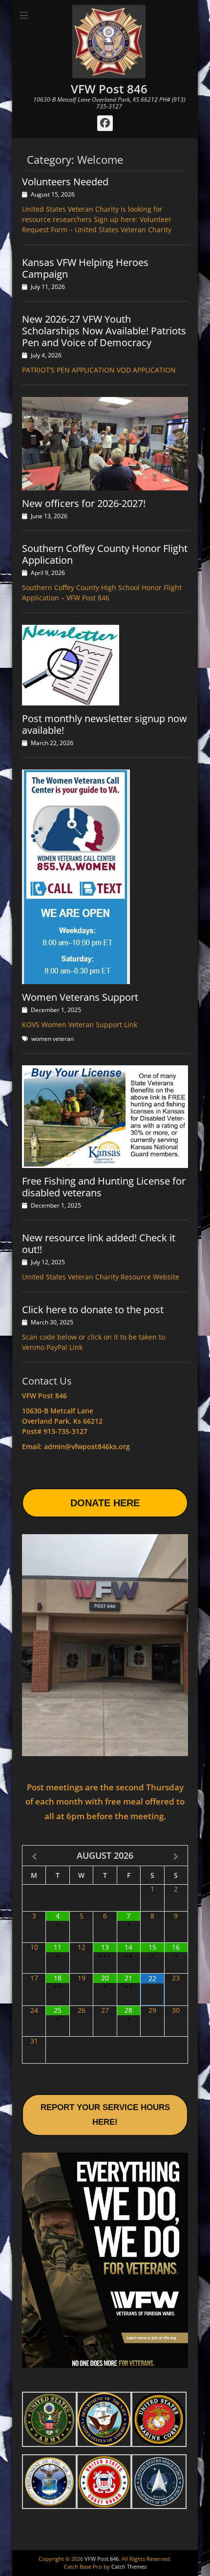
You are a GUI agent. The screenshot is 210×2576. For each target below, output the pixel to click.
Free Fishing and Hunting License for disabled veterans (104, 1187)
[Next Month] (176, 1856)
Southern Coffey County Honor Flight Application (105, 554)
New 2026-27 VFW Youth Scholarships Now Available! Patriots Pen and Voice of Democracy (104, 331)
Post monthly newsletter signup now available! (105, 724)
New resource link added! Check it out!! (99, 1244)
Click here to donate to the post (93, 1310)
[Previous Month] (34, 1856)
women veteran (52, 1039)
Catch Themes (129, 2566)
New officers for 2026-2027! (84, 503)
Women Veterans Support (80, 997)
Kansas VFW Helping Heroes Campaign (85, 268)
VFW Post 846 (109, 89)
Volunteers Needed (65, 182)
